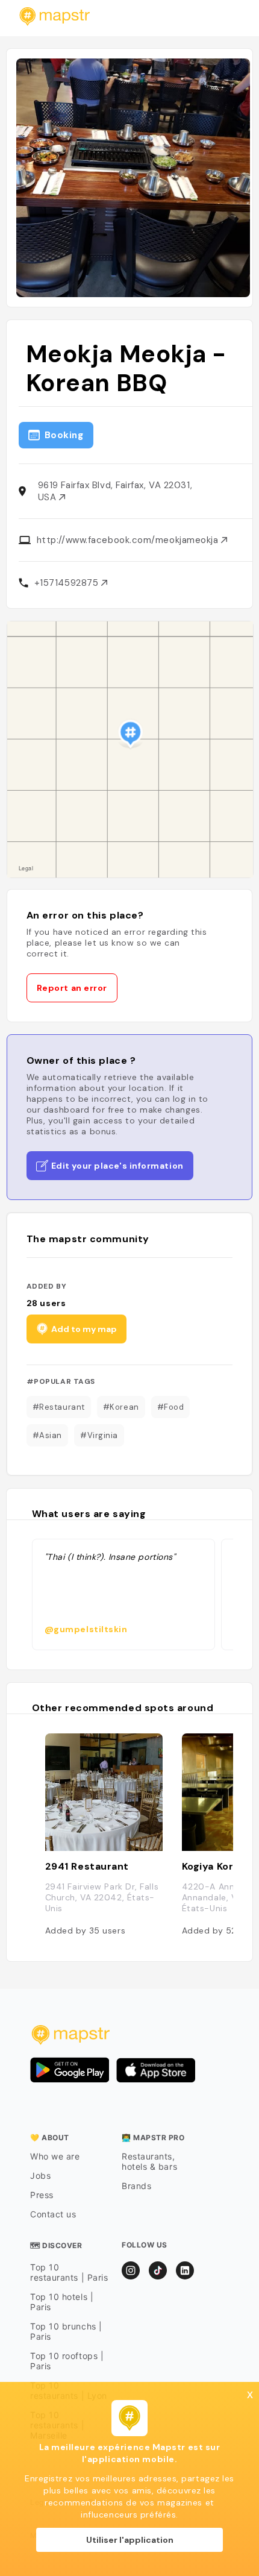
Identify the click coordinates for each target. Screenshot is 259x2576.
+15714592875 (68, 583)
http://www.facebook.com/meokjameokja (129, 540)
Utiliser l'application (130, 2540)
